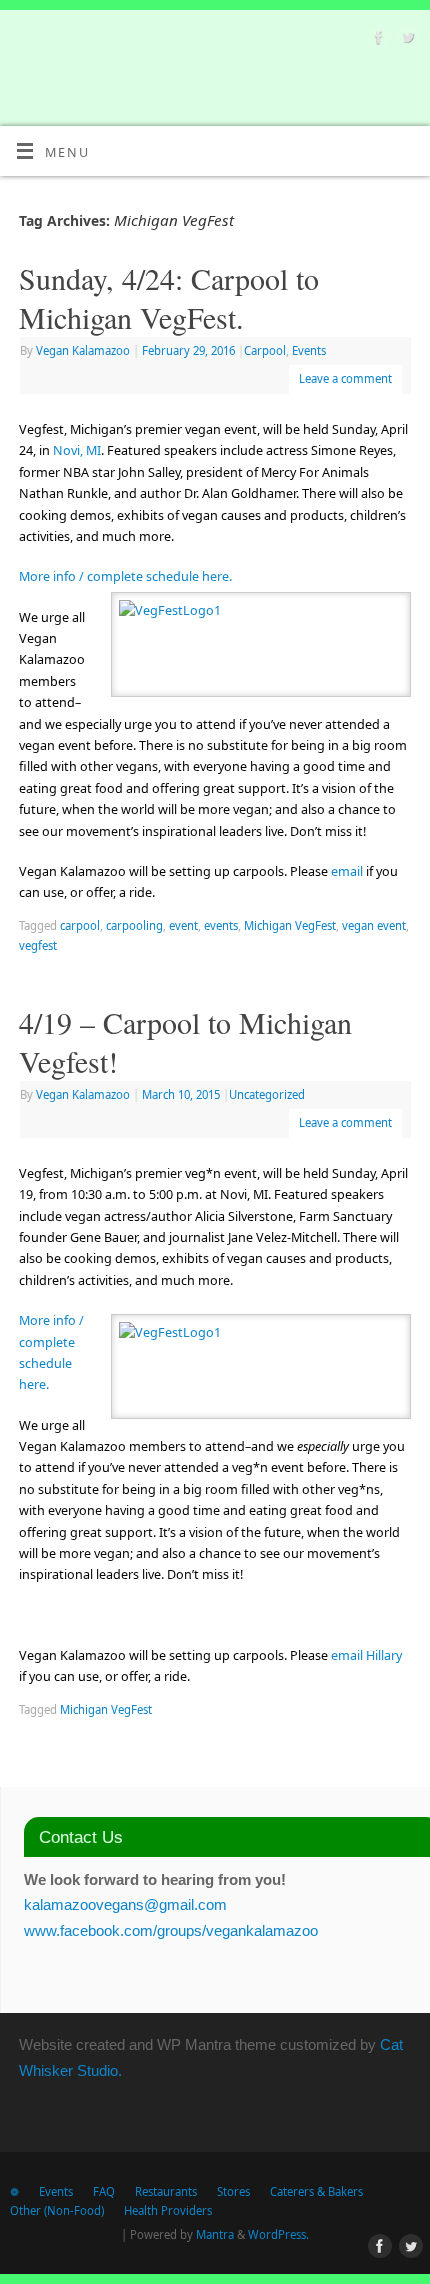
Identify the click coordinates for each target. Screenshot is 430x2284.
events (221, 925)
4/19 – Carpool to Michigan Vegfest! (185, 1041)
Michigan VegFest (290, 925)
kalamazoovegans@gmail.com (125, 1904)
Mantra (215, 2234)
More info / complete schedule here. (125, 576)
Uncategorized (267, 1094)
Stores (233, 2191)
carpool (80, 925)
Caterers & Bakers (316, 2191)
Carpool (265, 350)
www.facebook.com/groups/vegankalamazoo (171, 1930)
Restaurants (166, 2191)
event (183, 925)
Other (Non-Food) (57, 2210)
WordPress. (278, 2234)
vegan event (374, 925)
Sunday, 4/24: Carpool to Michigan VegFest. (169, 297)
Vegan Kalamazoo (83, 350)
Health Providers (168, 2210)
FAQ (104, 2191)
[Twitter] (405, 40)
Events (309, 350)
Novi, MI (77, 450)
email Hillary (366, 1655)
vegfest (38, 945)
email (348, 871)
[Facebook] (376, 40)
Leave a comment (345, 378)
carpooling (134, 925)
